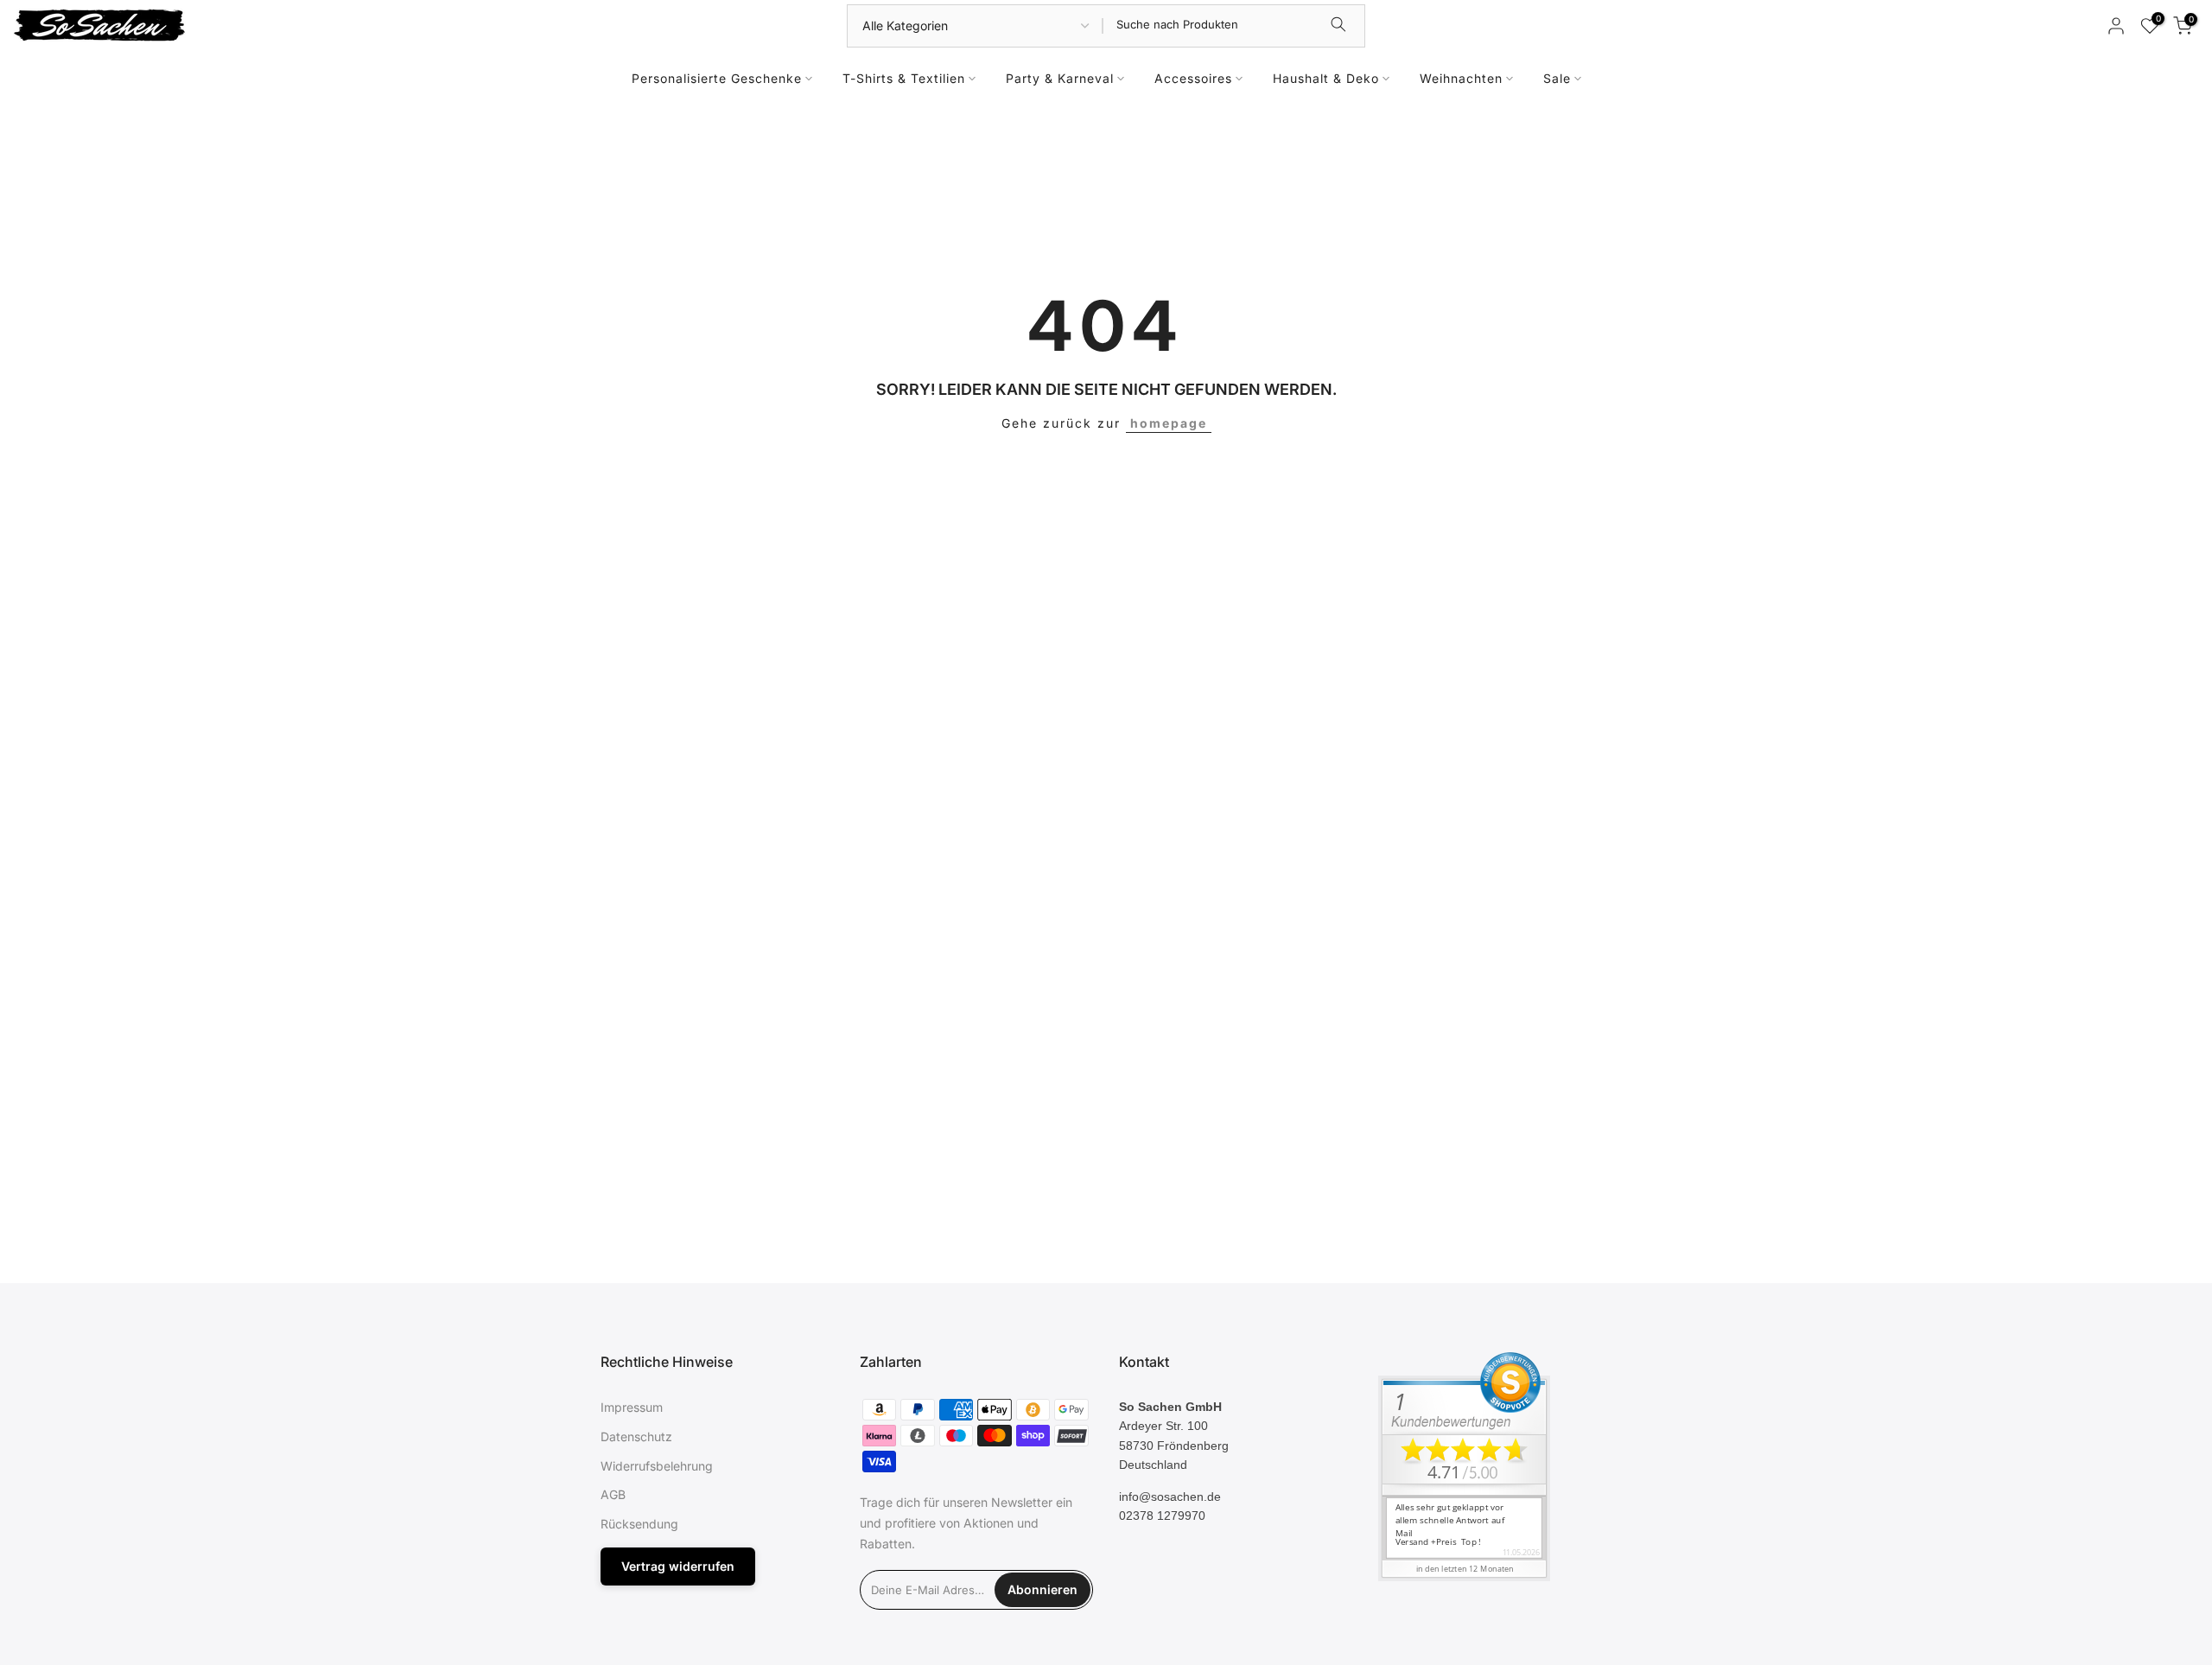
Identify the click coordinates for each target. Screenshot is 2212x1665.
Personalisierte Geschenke (717, 78)
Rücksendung (639, 1524)
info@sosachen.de (1170, 1496)
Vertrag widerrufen (678, 1565)
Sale (1557, 78)
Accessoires (1193, 78)
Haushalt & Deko (1326, 78)
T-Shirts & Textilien (904, 78)
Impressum (632, 1407)
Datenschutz (636, 1436)
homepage (1169, 423)
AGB (613, 1494)
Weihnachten (1461, 78)
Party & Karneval (1060, 78)
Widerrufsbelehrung (657, 1465)
